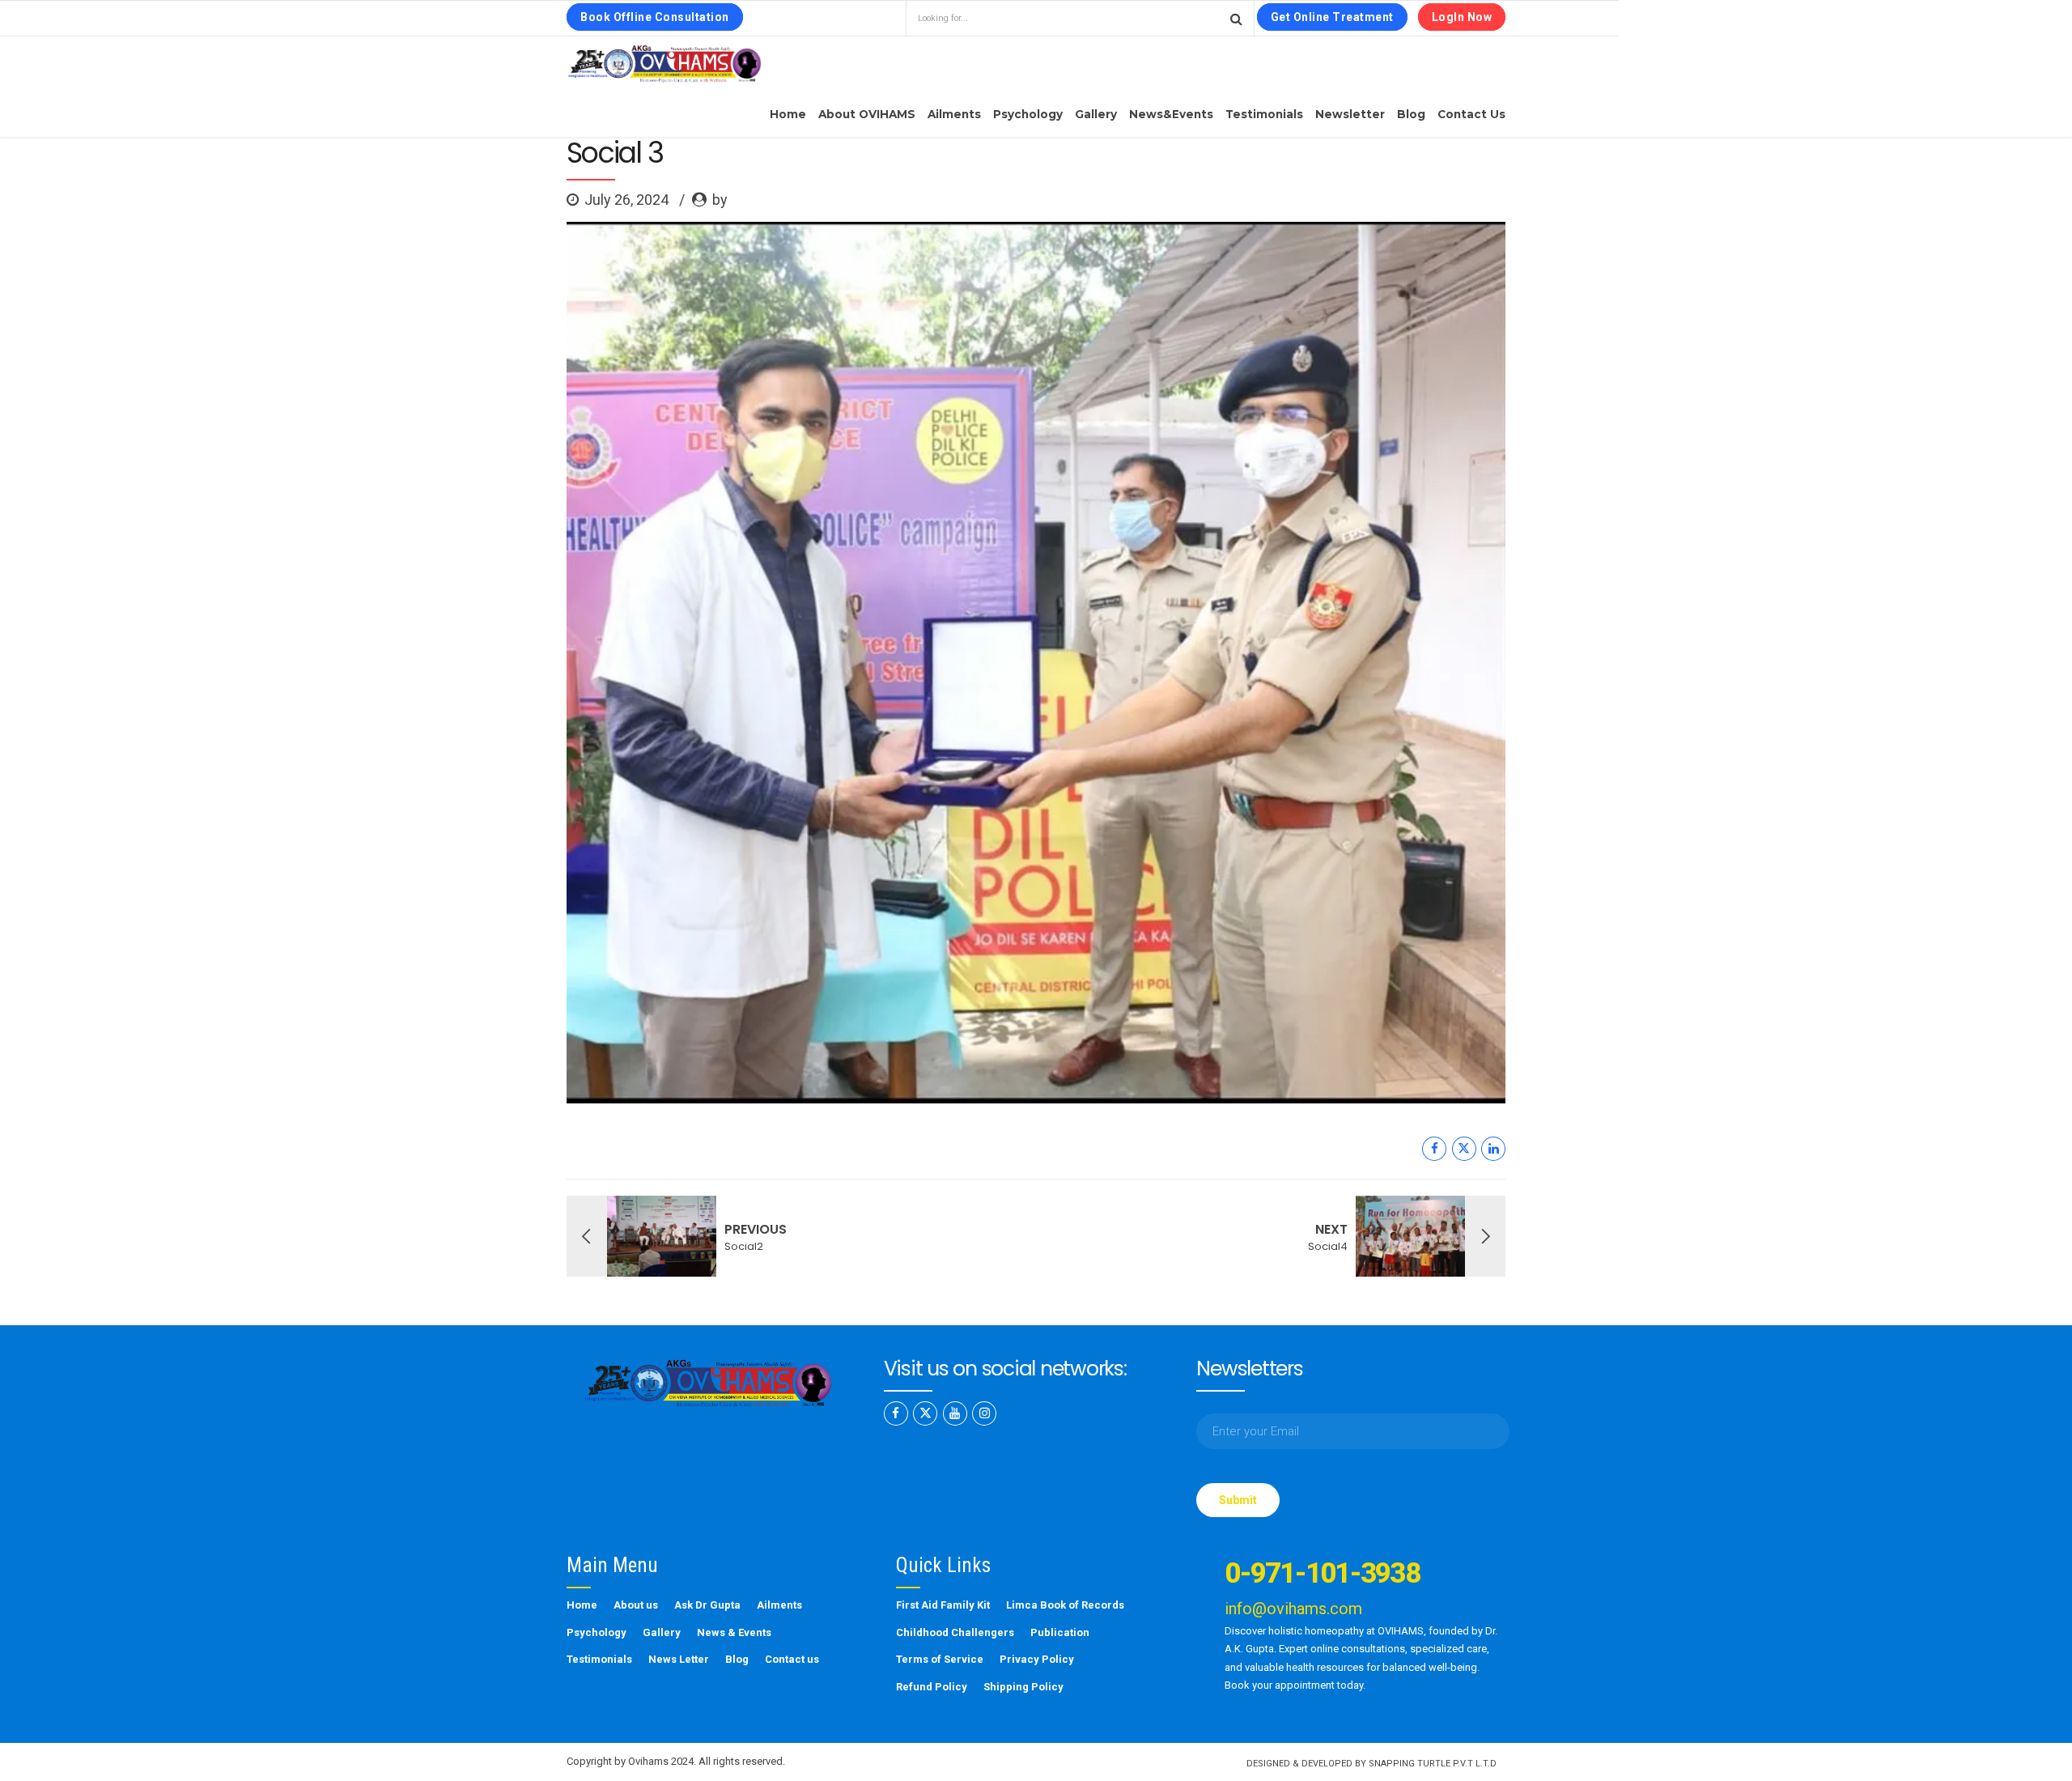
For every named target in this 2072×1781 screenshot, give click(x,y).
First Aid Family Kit (943, 1605)
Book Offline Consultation (655, 17)
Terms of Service (940, 1659)
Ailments (954, 114)
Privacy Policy (1037, 1659)
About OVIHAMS (867, 114)
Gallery (1096, 114)
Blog (1411, 114)
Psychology (1028, 114)
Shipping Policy (1023, 1687)
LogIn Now (1462, 17)
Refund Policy (932, 1687)
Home (788, 114)
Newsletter (1350, 114)
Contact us (1471, 114)
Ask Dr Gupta (707, 1605)
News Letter (679, 1659)
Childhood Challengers (955, 1632)
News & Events (734, 1632)
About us (636, 1605)
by (720, 200)
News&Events (1171, 114)
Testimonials (1264, 114)
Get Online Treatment (1332, 17)
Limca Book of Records (1065, 1605)
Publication (1060, 1632)
